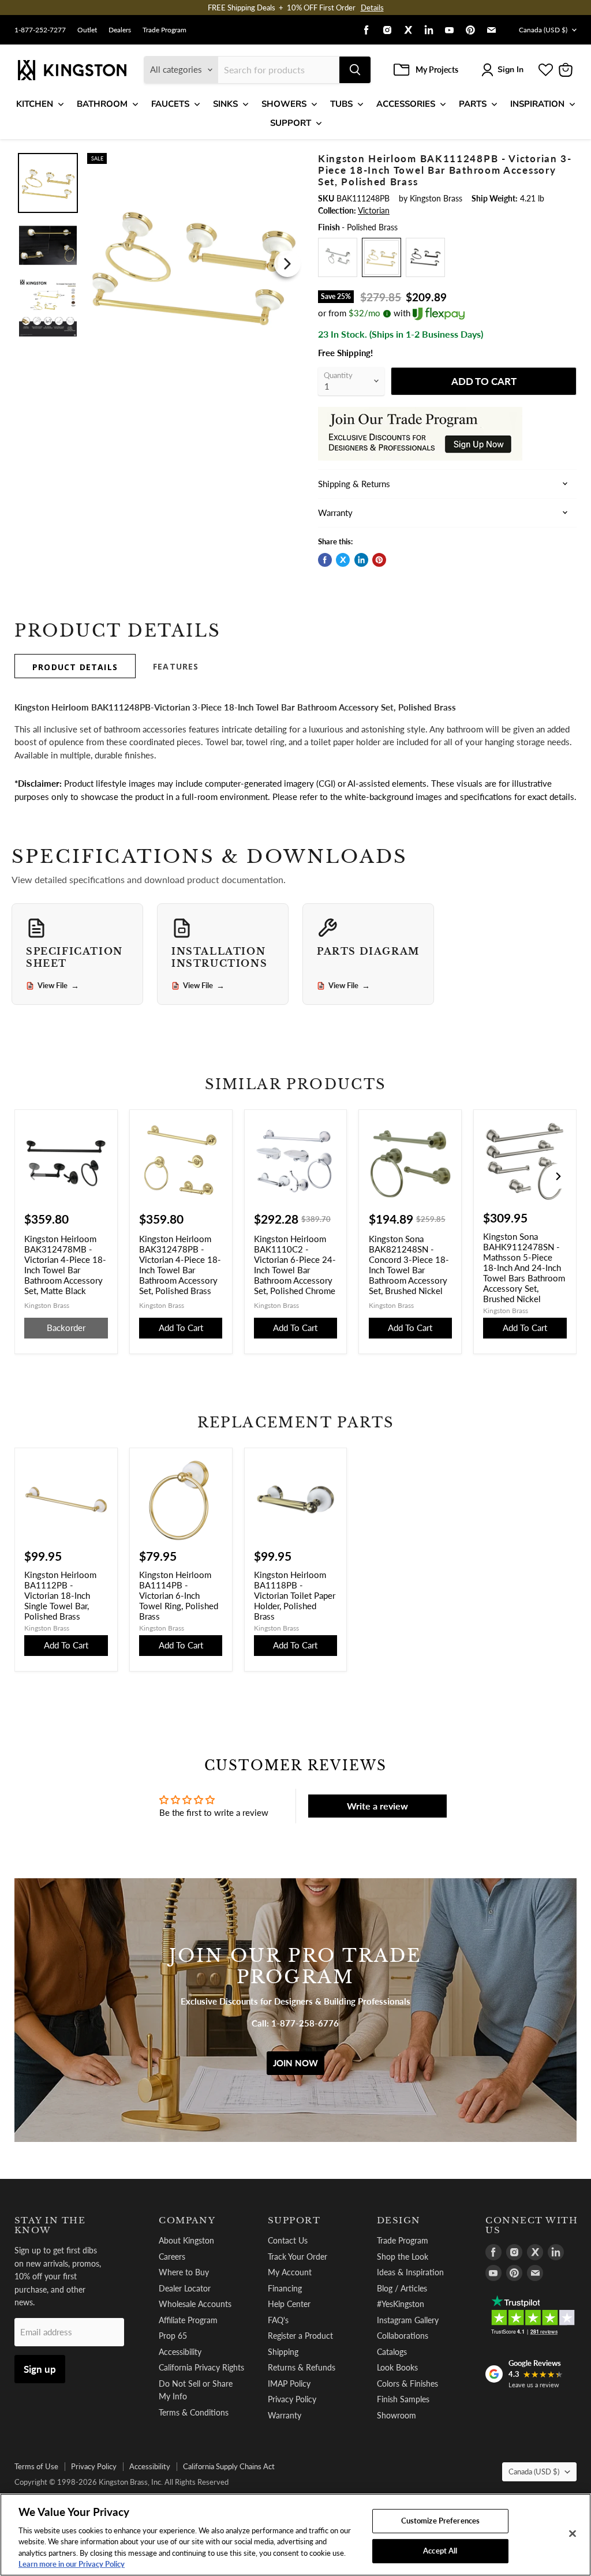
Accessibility (180, 2352)
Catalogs (392, 2352)
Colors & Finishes (407, 2384)
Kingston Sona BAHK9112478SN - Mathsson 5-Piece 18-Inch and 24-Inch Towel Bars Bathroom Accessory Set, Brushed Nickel (524, 1268)
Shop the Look (403, 2257)
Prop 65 (173, 2336)
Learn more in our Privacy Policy (72, 2564)
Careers (172, 2257)
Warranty (285, 2415)
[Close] (573, 2534)
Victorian (374, 210)
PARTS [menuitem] (473, 104)
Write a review (377, 1806)
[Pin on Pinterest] (379, 560)
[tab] (75, 666)
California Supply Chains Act (229, 2466)
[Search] (355, 70)
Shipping (283, 2352)
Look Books (397, 2367)
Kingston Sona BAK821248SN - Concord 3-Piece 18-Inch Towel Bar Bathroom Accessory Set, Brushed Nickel (409, 1265)
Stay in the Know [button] (50, 2225)
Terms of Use (36, 2466)
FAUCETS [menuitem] (170, 104)
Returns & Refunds (302, 2367)
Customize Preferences (441, 2521)
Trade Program (164, 30)
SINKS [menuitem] (225, 104)
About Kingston (186, 2240)
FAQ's (278, 2320)
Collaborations (403, 2336)
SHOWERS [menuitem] (284, 104)
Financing (285, 2288)
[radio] (338, 257)
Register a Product (300, 2336)
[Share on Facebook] (325, 560)
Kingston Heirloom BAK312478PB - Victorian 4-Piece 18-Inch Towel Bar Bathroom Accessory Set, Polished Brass (180, 1265)
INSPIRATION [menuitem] (537, 104)
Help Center (289, 2304)
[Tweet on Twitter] (343, 560)
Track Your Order (298, 2257)
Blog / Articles (402, 2288)
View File (58, 986)
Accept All (440, 2551)
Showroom (397, 2415)
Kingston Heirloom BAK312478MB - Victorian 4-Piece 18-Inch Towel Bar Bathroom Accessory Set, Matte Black (65, 1265)
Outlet (87, 30)
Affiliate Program (188, 2320)
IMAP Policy (289, 2384)
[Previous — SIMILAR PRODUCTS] (33, 1176)
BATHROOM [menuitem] (102, 104)
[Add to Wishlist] (287, 160)
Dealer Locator (185, 2288)
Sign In (510, 70)
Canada (543, 30)
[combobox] (279, 70)
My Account (290, 2272)
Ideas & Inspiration (410, 2272)
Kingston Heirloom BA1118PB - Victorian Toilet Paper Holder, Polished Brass (295, 1595)
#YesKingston (401, 2304)
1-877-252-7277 (40, 30)
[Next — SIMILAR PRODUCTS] (558, 1176)
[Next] (287, 264)
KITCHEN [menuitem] (35, 104)
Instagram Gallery (408, 2320)
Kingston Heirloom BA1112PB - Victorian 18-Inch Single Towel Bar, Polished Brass (60, 1595)
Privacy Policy (292, 2399)
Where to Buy (184, 2272)
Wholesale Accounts (195, 2304)
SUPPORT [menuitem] (291, 123)
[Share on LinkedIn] (361, 560)
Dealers (120, 30)
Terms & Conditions (194, 2412)
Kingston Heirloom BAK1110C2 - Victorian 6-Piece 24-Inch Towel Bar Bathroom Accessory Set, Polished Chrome (295, 1265)
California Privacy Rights (201, 2367)
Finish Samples (403, 2399)
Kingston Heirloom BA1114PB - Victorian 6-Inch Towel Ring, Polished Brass (179, 1595)
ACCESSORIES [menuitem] (406, 104)
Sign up (40, 2369)
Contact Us (288, 2240)
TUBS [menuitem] (341, 104)
